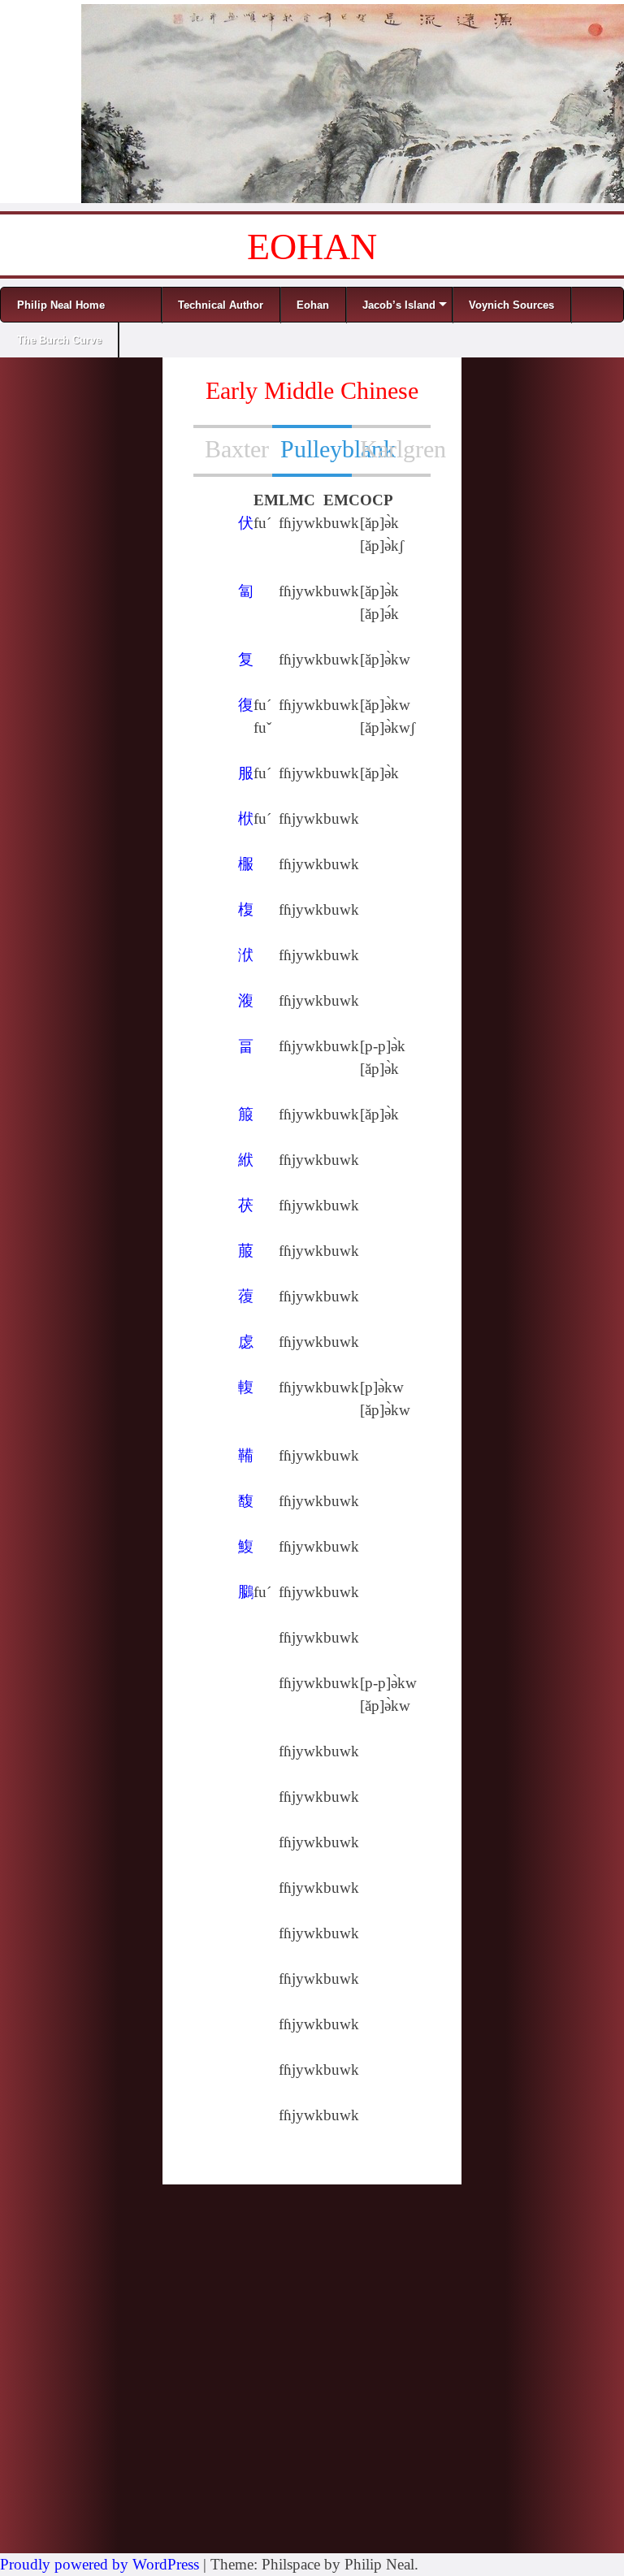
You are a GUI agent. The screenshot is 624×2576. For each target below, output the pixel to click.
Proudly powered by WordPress (100, 2564)
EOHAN (312, 247)
